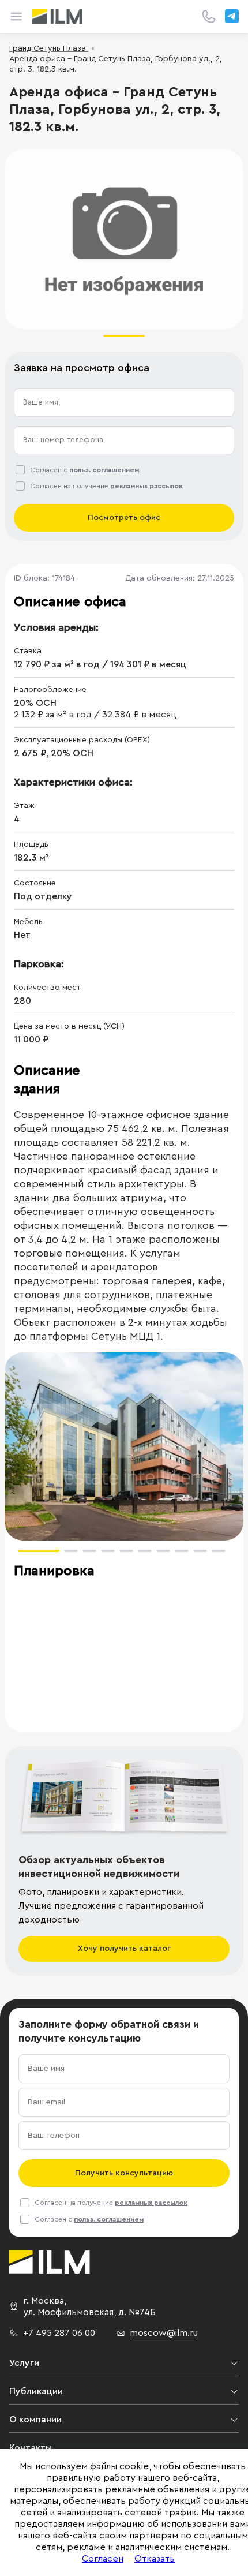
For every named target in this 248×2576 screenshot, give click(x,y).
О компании (35, 2420)
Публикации (36, 2391)
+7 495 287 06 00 (59, 2333)
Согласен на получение (106, 486)
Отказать (155, 2559)
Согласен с (84, 470)
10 (219, 1551)
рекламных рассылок (146, 486)
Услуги (24, 2363)
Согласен (103, 2559)
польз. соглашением (104, 470)
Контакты (31, 2448)
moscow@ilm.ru (164, 2333)
